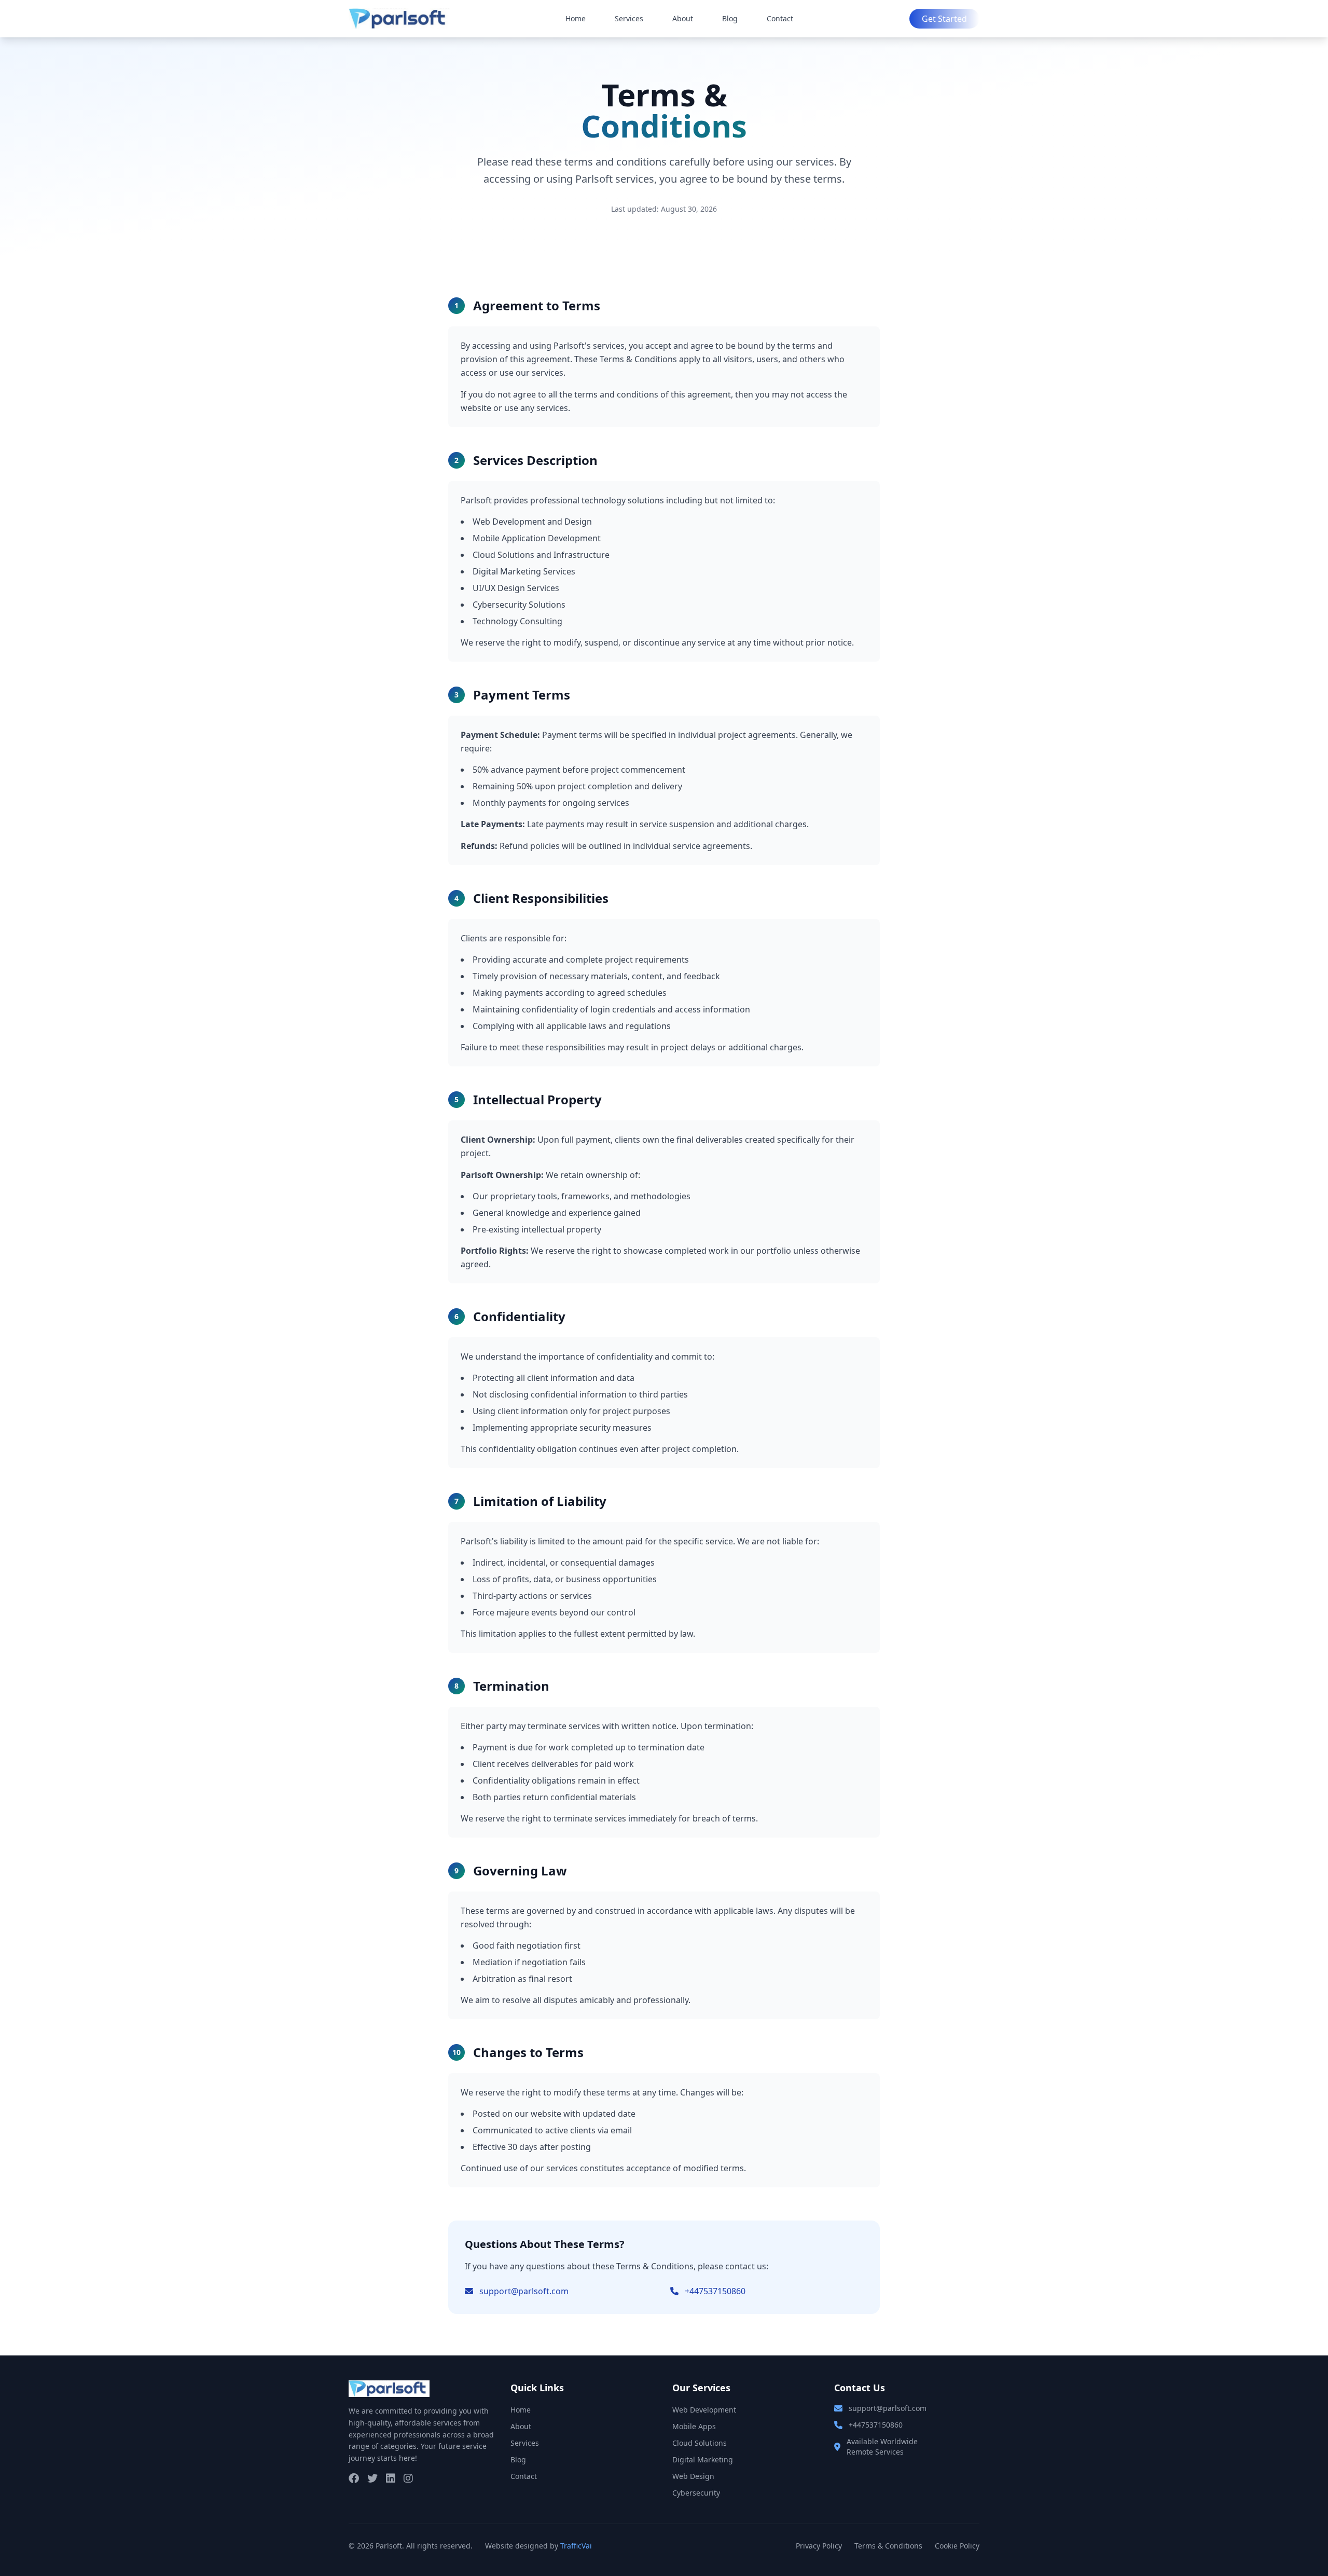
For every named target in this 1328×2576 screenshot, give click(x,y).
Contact (780, 18)
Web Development (704, 2410)
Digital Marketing (703, 2459)
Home (576, 18)
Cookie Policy (957, 2546)
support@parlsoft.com (524, 2291)
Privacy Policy (819, 2546)
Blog (730, 18)
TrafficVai (576, 2546)
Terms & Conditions (888, 2546)
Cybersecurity (696, 2493)
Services (629, 18)
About (683, 18)
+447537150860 (715, 2291)
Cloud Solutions (700, 2443)
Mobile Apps (694, 2426)
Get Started (944, 19)
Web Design (693, 2476)
